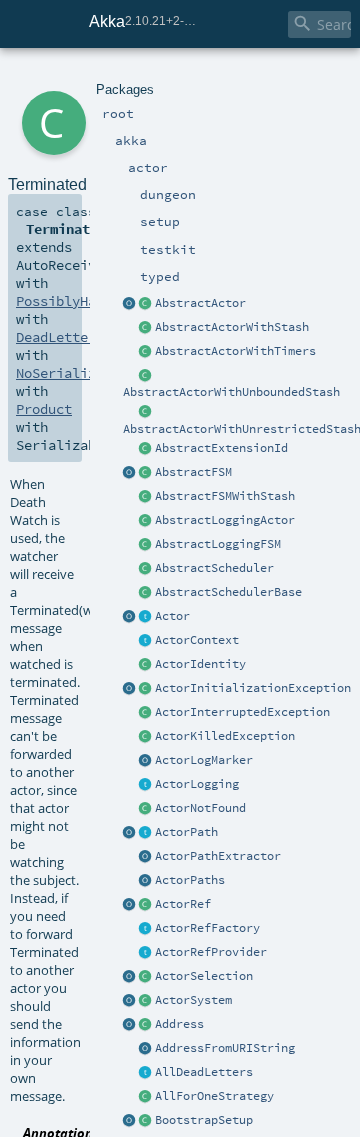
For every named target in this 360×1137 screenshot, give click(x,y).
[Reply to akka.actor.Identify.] (146, 665)
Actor (172, 616)
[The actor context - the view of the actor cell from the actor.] (146, 641)
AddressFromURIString (225, 1048)
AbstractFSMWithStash (225, 496)
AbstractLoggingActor (225, 520)
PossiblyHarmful (76, 301)
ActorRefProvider (211, 952)
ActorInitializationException (253, 688)
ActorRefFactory (207, 928)
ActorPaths (190, 880)
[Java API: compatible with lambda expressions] (130, 304)
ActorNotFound (200, 808)
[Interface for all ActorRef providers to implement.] (146, 953)
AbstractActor (200, 303)
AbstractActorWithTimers (235, 351)
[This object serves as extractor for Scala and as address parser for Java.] (146, 1049)
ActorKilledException (225, 736)
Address (179, 1024)
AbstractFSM (193, 472)
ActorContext (197, 640)
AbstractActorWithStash (232, 327)
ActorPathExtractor (218, 856)
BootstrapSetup (204, 1120)
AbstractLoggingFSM (218, 544)
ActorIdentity (200, 664)
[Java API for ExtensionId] (146, 449)
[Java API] (146, 881)
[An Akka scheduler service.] (146, 569)
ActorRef (183, 904)
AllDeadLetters (204, 1072)
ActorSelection (204, 976)
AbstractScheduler (214, 568)
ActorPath (186, 832)
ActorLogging (197, 784)
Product (44, 409)
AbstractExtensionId (221, 448)
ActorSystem (193, 1000)
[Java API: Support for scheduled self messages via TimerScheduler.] (146, 352)
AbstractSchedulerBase (228, 592)
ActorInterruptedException (242, 712)
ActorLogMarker (204, 760)
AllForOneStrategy (214, 1096)
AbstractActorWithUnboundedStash (231, 392)
